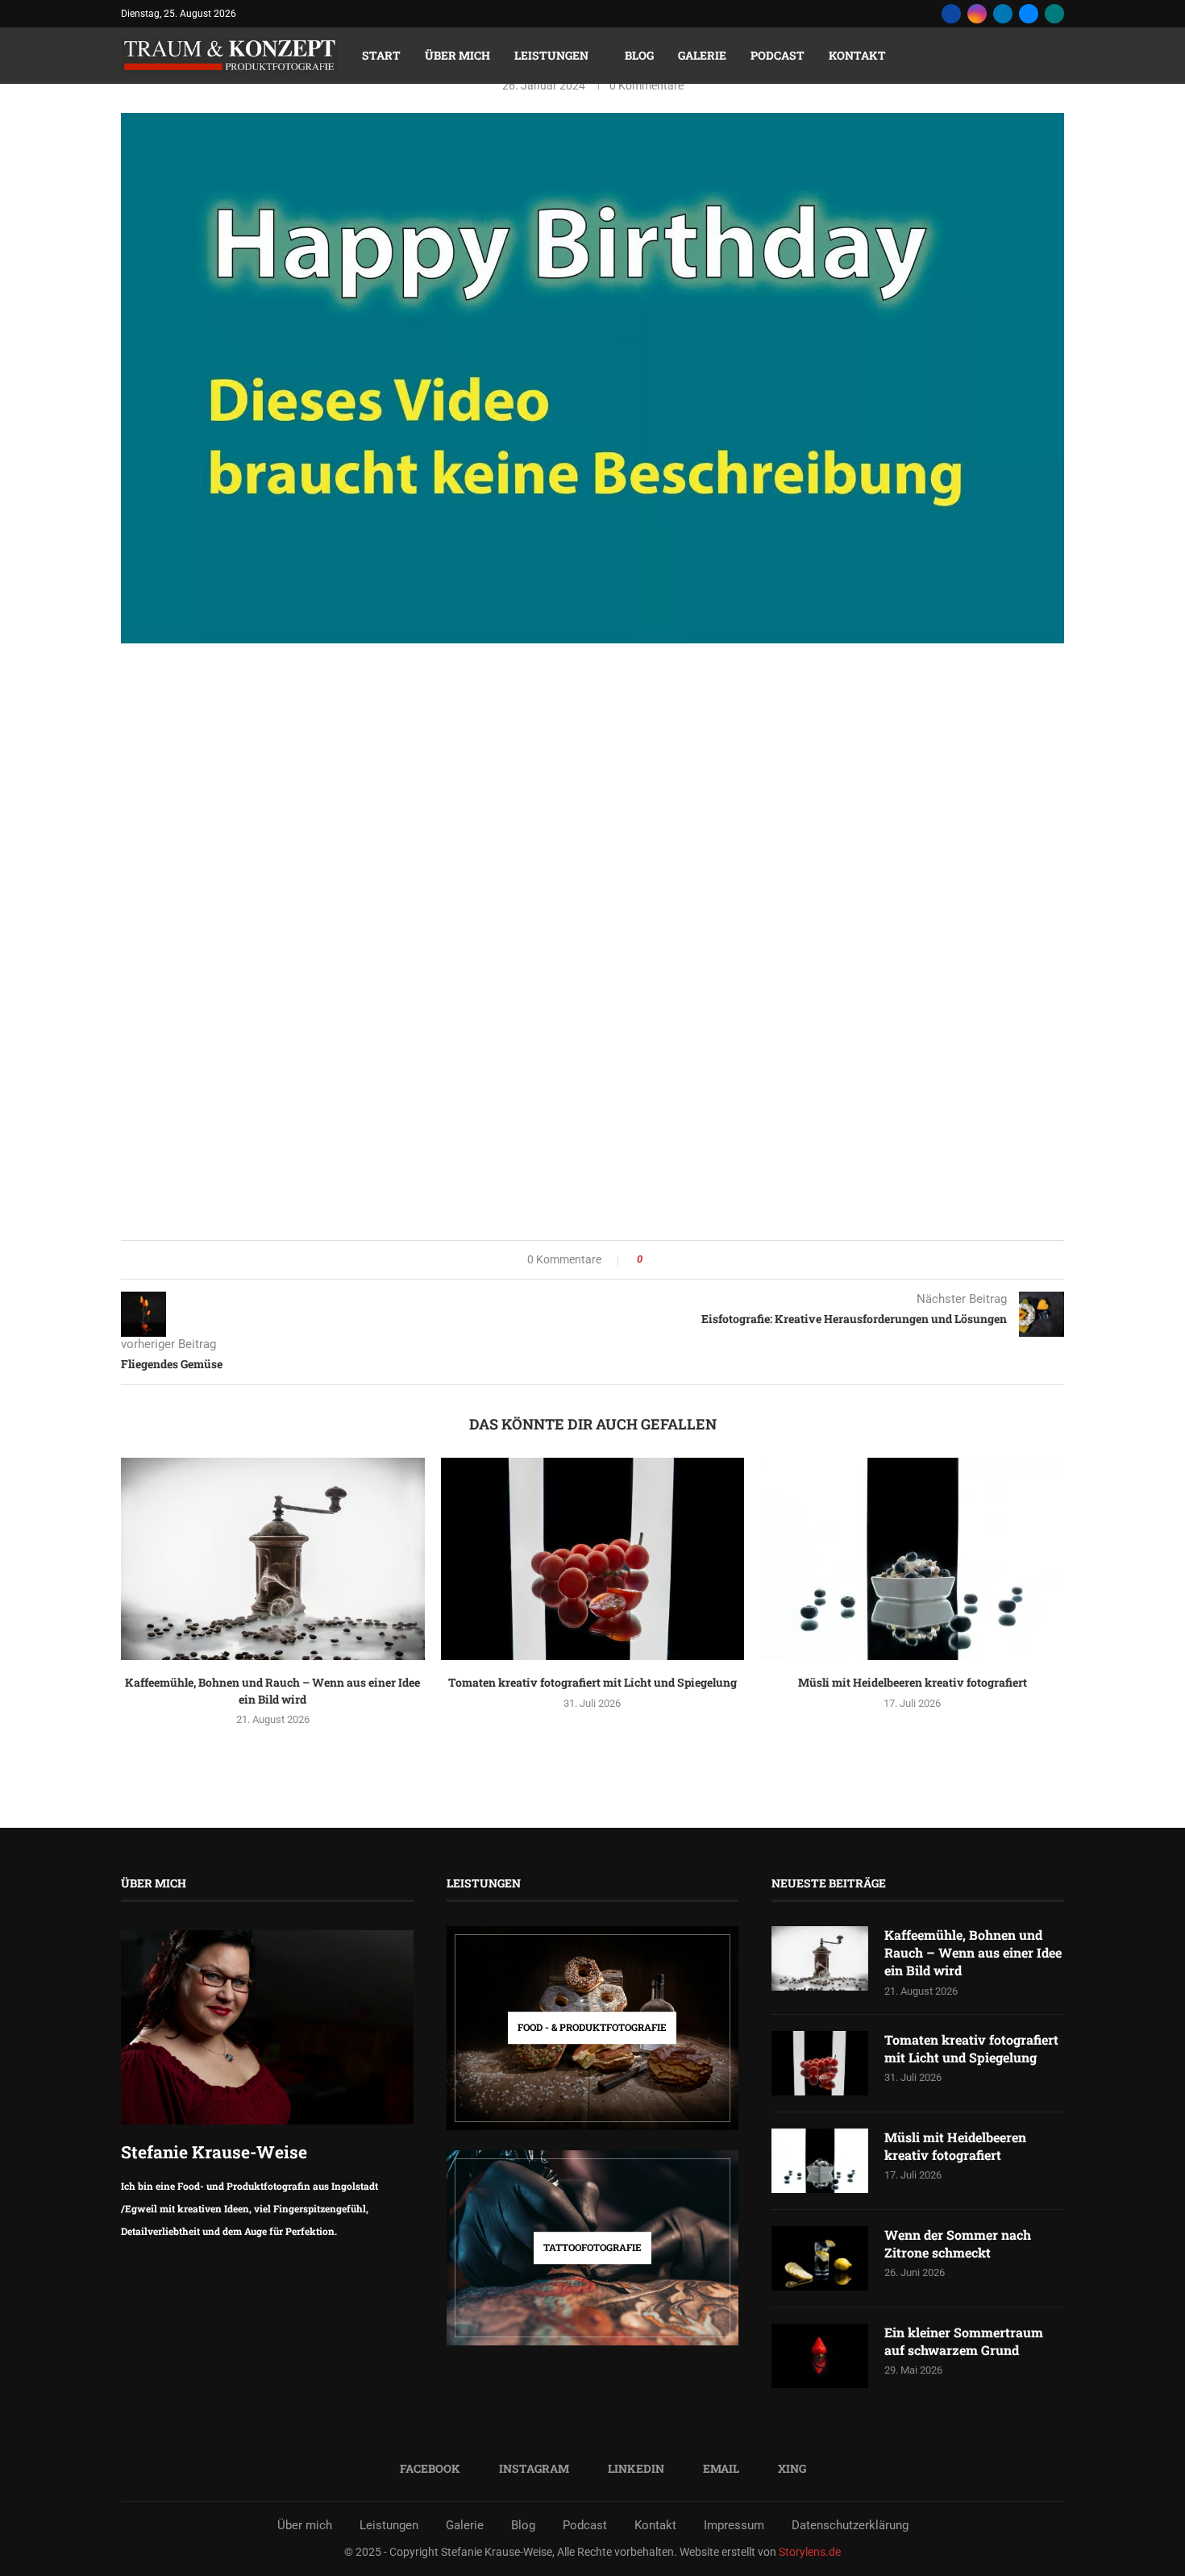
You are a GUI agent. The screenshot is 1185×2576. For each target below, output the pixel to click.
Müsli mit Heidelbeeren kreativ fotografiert (913, 1682)
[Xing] (1054, 14)
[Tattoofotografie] (593, 2248)
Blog (639, 55)
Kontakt (857, 55)
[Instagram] (977, 14)
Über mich (457, 55)
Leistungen (551, 55)
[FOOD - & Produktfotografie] (593, 2029)
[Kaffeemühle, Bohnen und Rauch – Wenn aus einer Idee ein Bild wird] (273, 1559)
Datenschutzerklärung (850, 2525)
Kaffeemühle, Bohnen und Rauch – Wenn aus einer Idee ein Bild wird (272, 1691)
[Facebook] (951, 14)
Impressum (734, 2525)
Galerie (702, 55)
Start (381, 55)
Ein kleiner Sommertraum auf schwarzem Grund (964, 2341)
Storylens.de (810, 2552)
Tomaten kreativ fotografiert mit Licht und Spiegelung (592, 1682)
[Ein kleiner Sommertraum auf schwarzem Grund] (820, 2356)
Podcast (778, 55)
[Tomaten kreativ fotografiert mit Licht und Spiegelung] (593, 1559)
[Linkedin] (1003, 14)
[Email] (1029, 14)
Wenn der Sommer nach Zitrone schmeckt (958, 2243)
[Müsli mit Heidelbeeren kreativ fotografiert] (912, 1559)
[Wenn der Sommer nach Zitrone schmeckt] (820, 2258)
